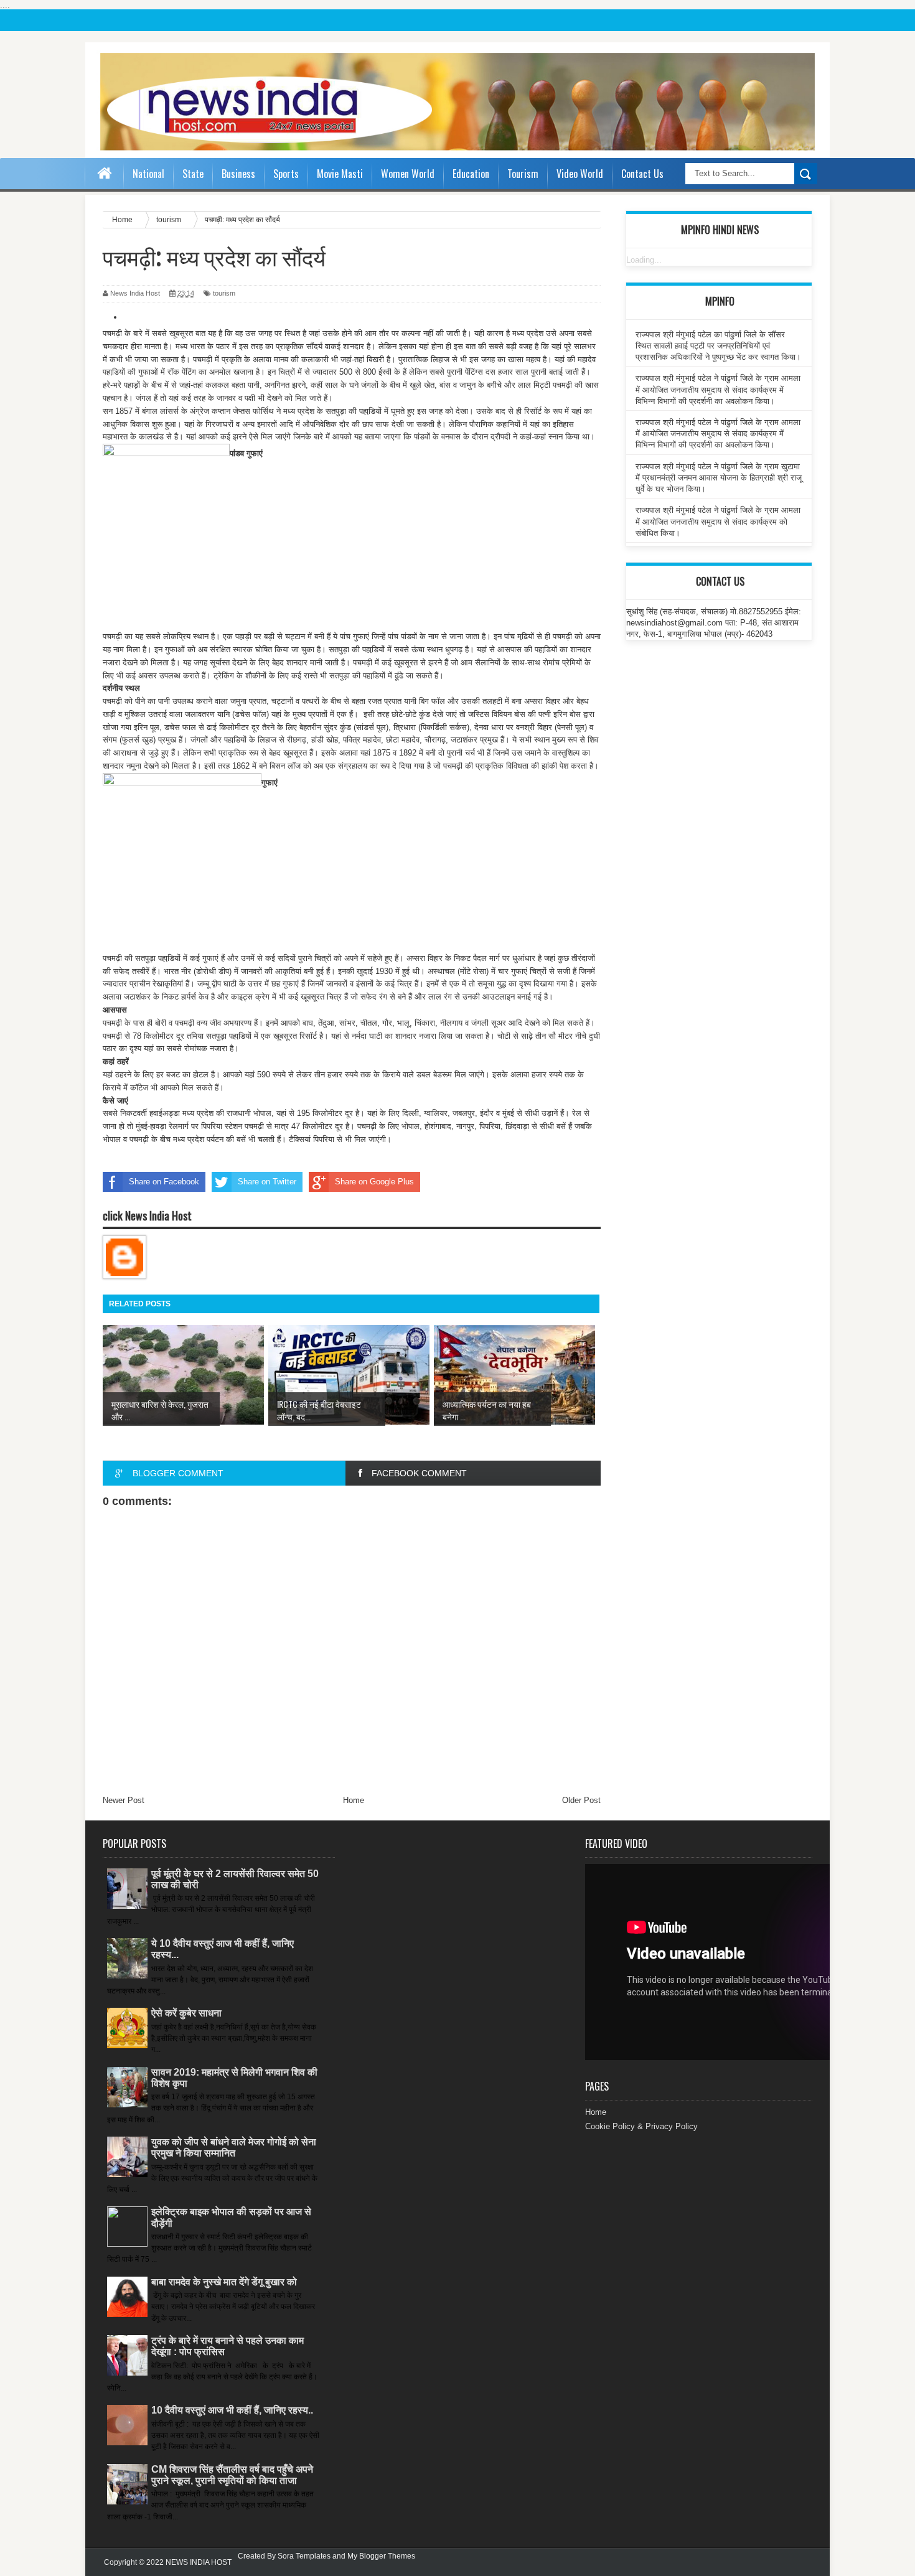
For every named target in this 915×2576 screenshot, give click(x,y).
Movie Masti (340, 174)
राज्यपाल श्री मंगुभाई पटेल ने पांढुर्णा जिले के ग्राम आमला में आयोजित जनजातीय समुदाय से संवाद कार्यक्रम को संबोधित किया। (718, 521)
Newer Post (124, 1800)
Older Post (581, 1800)
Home (354, 1800)
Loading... (644, 260)
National (148, 174)
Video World (580, 174)
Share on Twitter (267, 1182)
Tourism (523, 174)
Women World (408, 174)
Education (471, 174)
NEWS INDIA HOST (199, 2562)
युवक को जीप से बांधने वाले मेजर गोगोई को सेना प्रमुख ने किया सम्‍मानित (234, 2147)
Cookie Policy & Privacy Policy (641, 2126)
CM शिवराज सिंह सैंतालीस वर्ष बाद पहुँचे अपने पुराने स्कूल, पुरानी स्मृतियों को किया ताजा (232, 2475)
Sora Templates (304, 2556)
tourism (224, 293)
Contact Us (642, 174)
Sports (286, 174)
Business (238, 174)
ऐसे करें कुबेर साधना (186, 2013)
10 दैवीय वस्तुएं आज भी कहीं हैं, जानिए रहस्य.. (232, 2410)
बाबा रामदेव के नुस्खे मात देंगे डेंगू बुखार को (224, 2282)
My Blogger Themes (381, 2556)
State (193, 174)
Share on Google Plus (374, 1182)
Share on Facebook (164, 1182)
